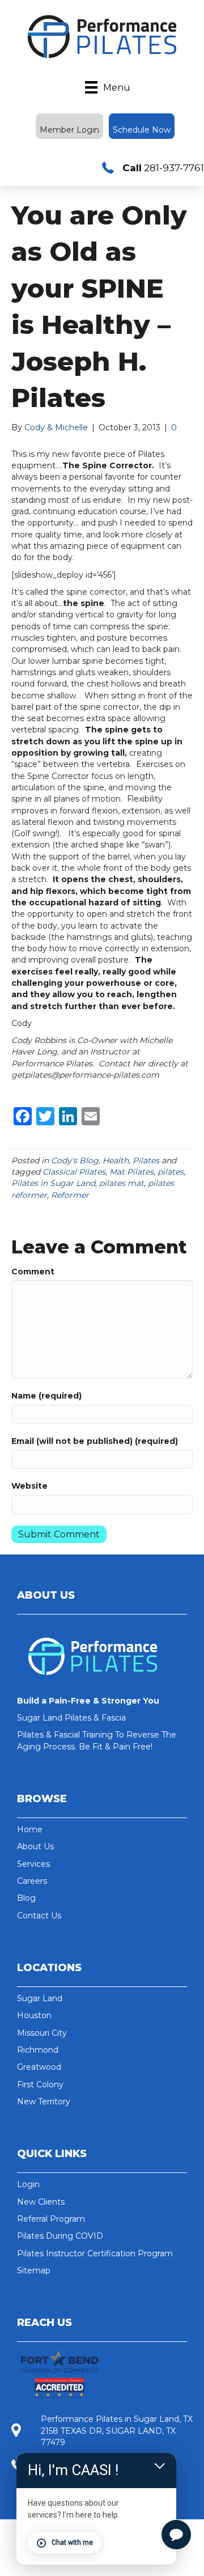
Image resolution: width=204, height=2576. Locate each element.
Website (29, 1486)
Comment (33, 1272)
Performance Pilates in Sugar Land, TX (117, 2419)
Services (33, 1864)
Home (30, 1829)
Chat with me (72, 2543)
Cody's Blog (75, 1160)
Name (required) (46, 1396)
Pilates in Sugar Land (53, 1183)
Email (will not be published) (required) (95, 1441)
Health (116, 1160)
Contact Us (39, 1916)
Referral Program (51, 2219)
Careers (32, 1881)
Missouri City (42, 2033)
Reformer (70, 1195)
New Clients (41, 2202)
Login (28, 2184)
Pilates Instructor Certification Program (95, 2253)
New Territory (44, 2102)
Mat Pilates (131, 1172)
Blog (26, 1898)
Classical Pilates (74, 1172)
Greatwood (39, 2067)
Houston (34, 2015)
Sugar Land (40, 1998)
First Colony (40, 2084)
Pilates (146, 1160)
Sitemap (34, 2270)
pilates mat (122, 1183)
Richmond (38, 2050)
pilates (171, 1172)
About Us (35, 1846)
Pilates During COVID (60, 2236)
